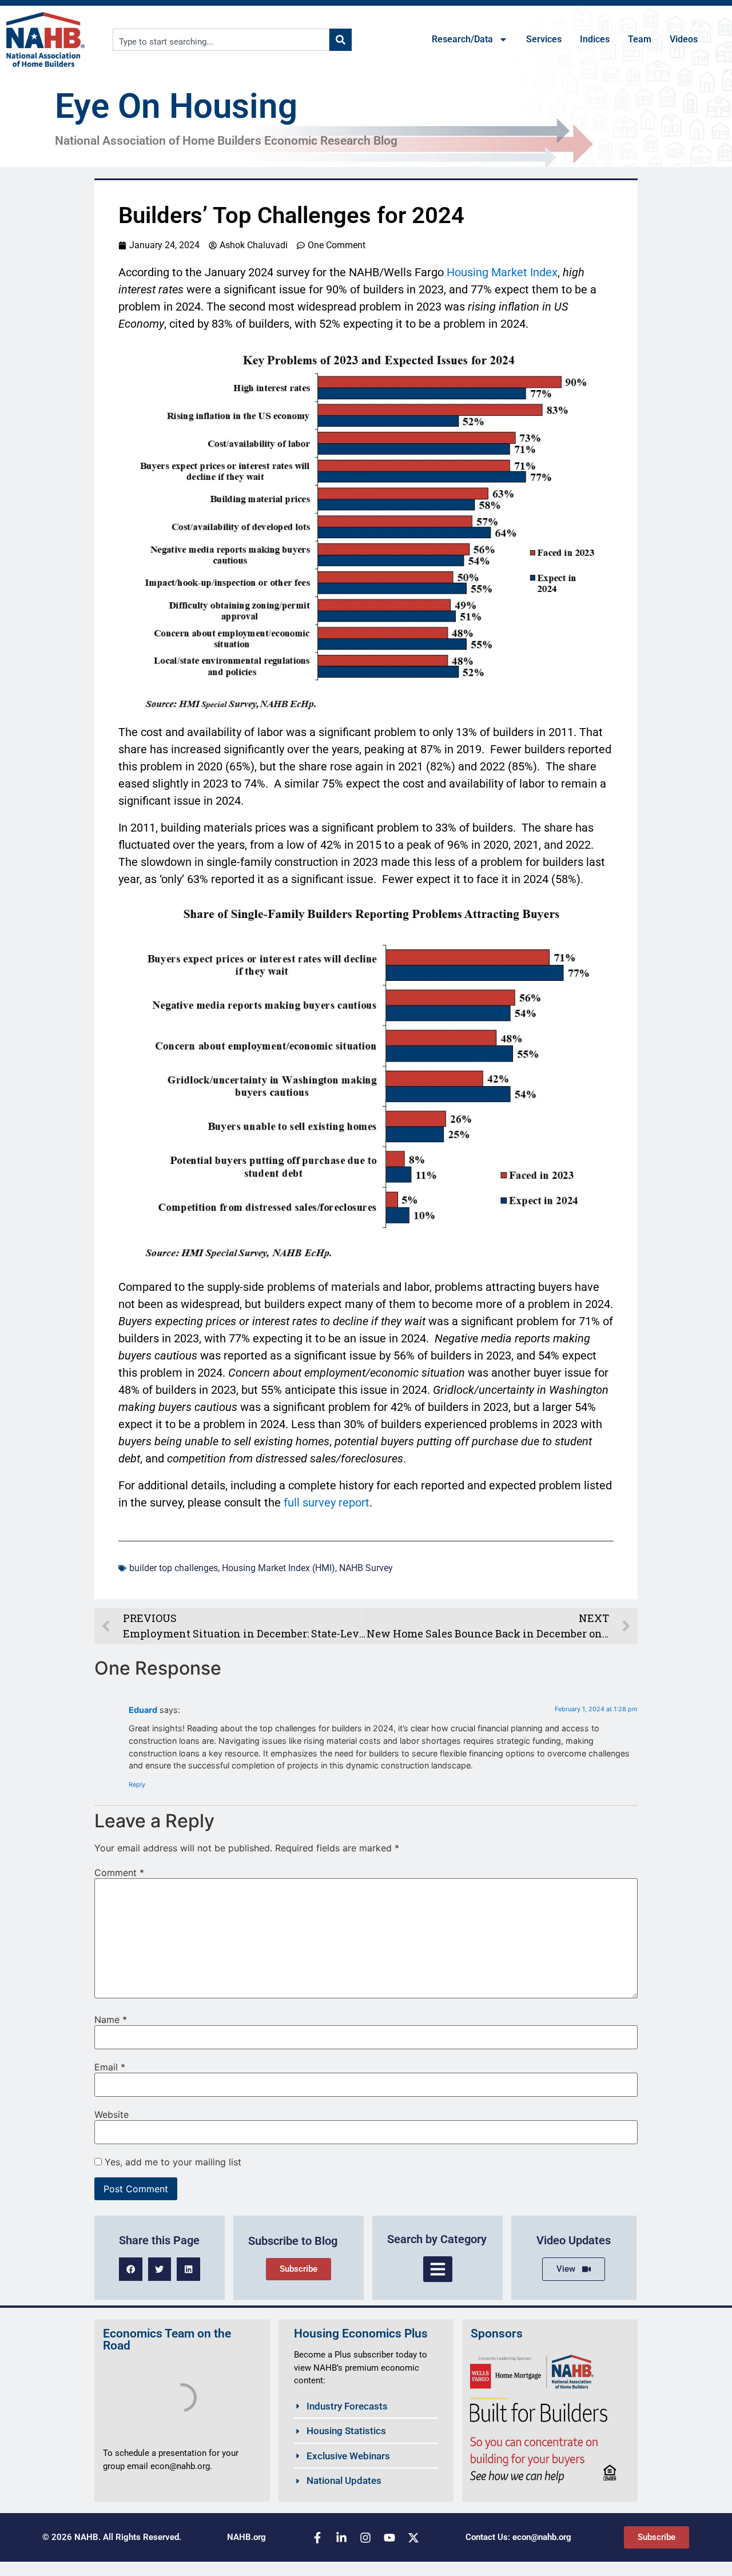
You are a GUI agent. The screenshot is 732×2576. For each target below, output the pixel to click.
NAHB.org (246, 2537)
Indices (595, 39)
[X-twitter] (413, 2538)
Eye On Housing (176, 106)
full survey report (327, 1502)
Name (111, 2020)
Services (544, 39)
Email (110, 2067)
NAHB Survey (366, 1568)
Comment (119, 1873)
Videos (684, 39)
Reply (137, 1784)
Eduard (143, 1710)
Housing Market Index (502, 272)
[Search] (341, 40)
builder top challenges (174, 1568)
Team (640, 39)
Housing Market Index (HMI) (279, 1568)
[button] (131, 2269)
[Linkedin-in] (341, 2538)
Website (112, 2114)
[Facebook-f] (317, 2538)
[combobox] (221, 40)
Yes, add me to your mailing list (172, 2162)
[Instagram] (365, 2538)
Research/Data (462, 39)
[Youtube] (389, 2538)
